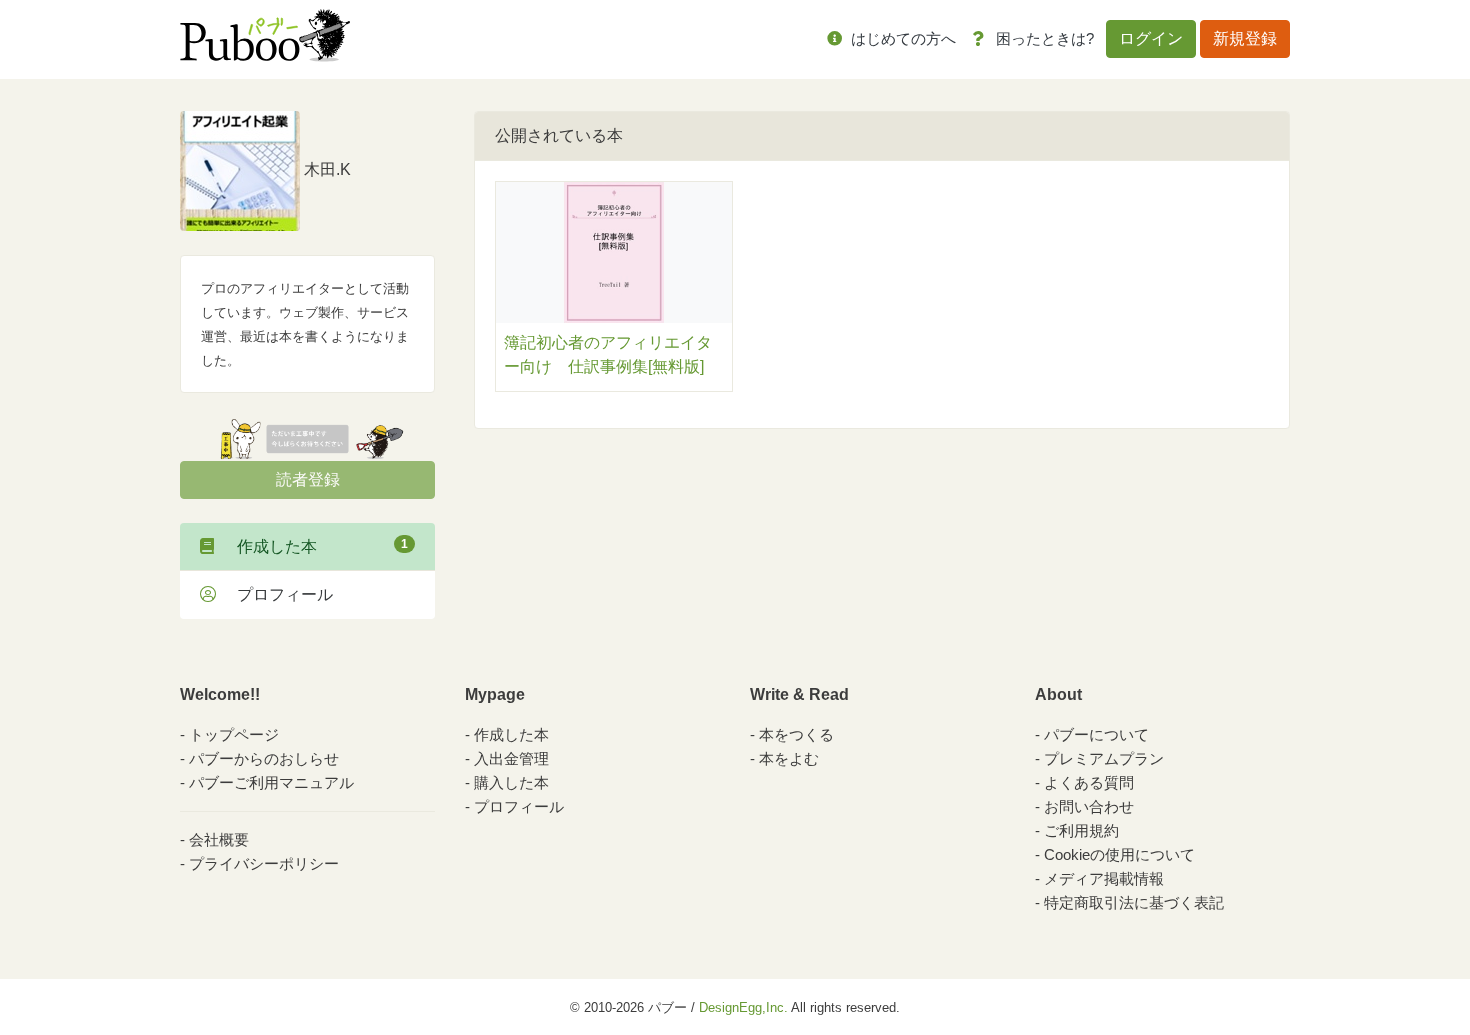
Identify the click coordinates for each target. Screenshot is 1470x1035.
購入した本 (511, 782)
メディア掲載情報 (1104, 878)
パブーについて (1096, 734)
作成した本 (314, 546)
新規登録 (1245, 38)
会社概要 (219, 839)
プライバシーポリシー (264, 863)
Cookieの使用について (1119, 854)
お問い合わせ (1089, 806)
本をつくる (796, 734)
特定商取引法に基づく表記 (1134, 902)
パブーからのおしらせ (264, 758)
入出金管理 (511, 758)
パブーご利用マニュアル (271, 782)
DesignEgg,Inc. (743, 1007)
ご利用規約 (1081, 830)
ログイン (1151, 38)
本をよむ (789, 758)
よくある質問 (1089, 782)
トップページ (234, 734)
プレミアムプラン (1104, 758)
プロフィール (277, 594)
